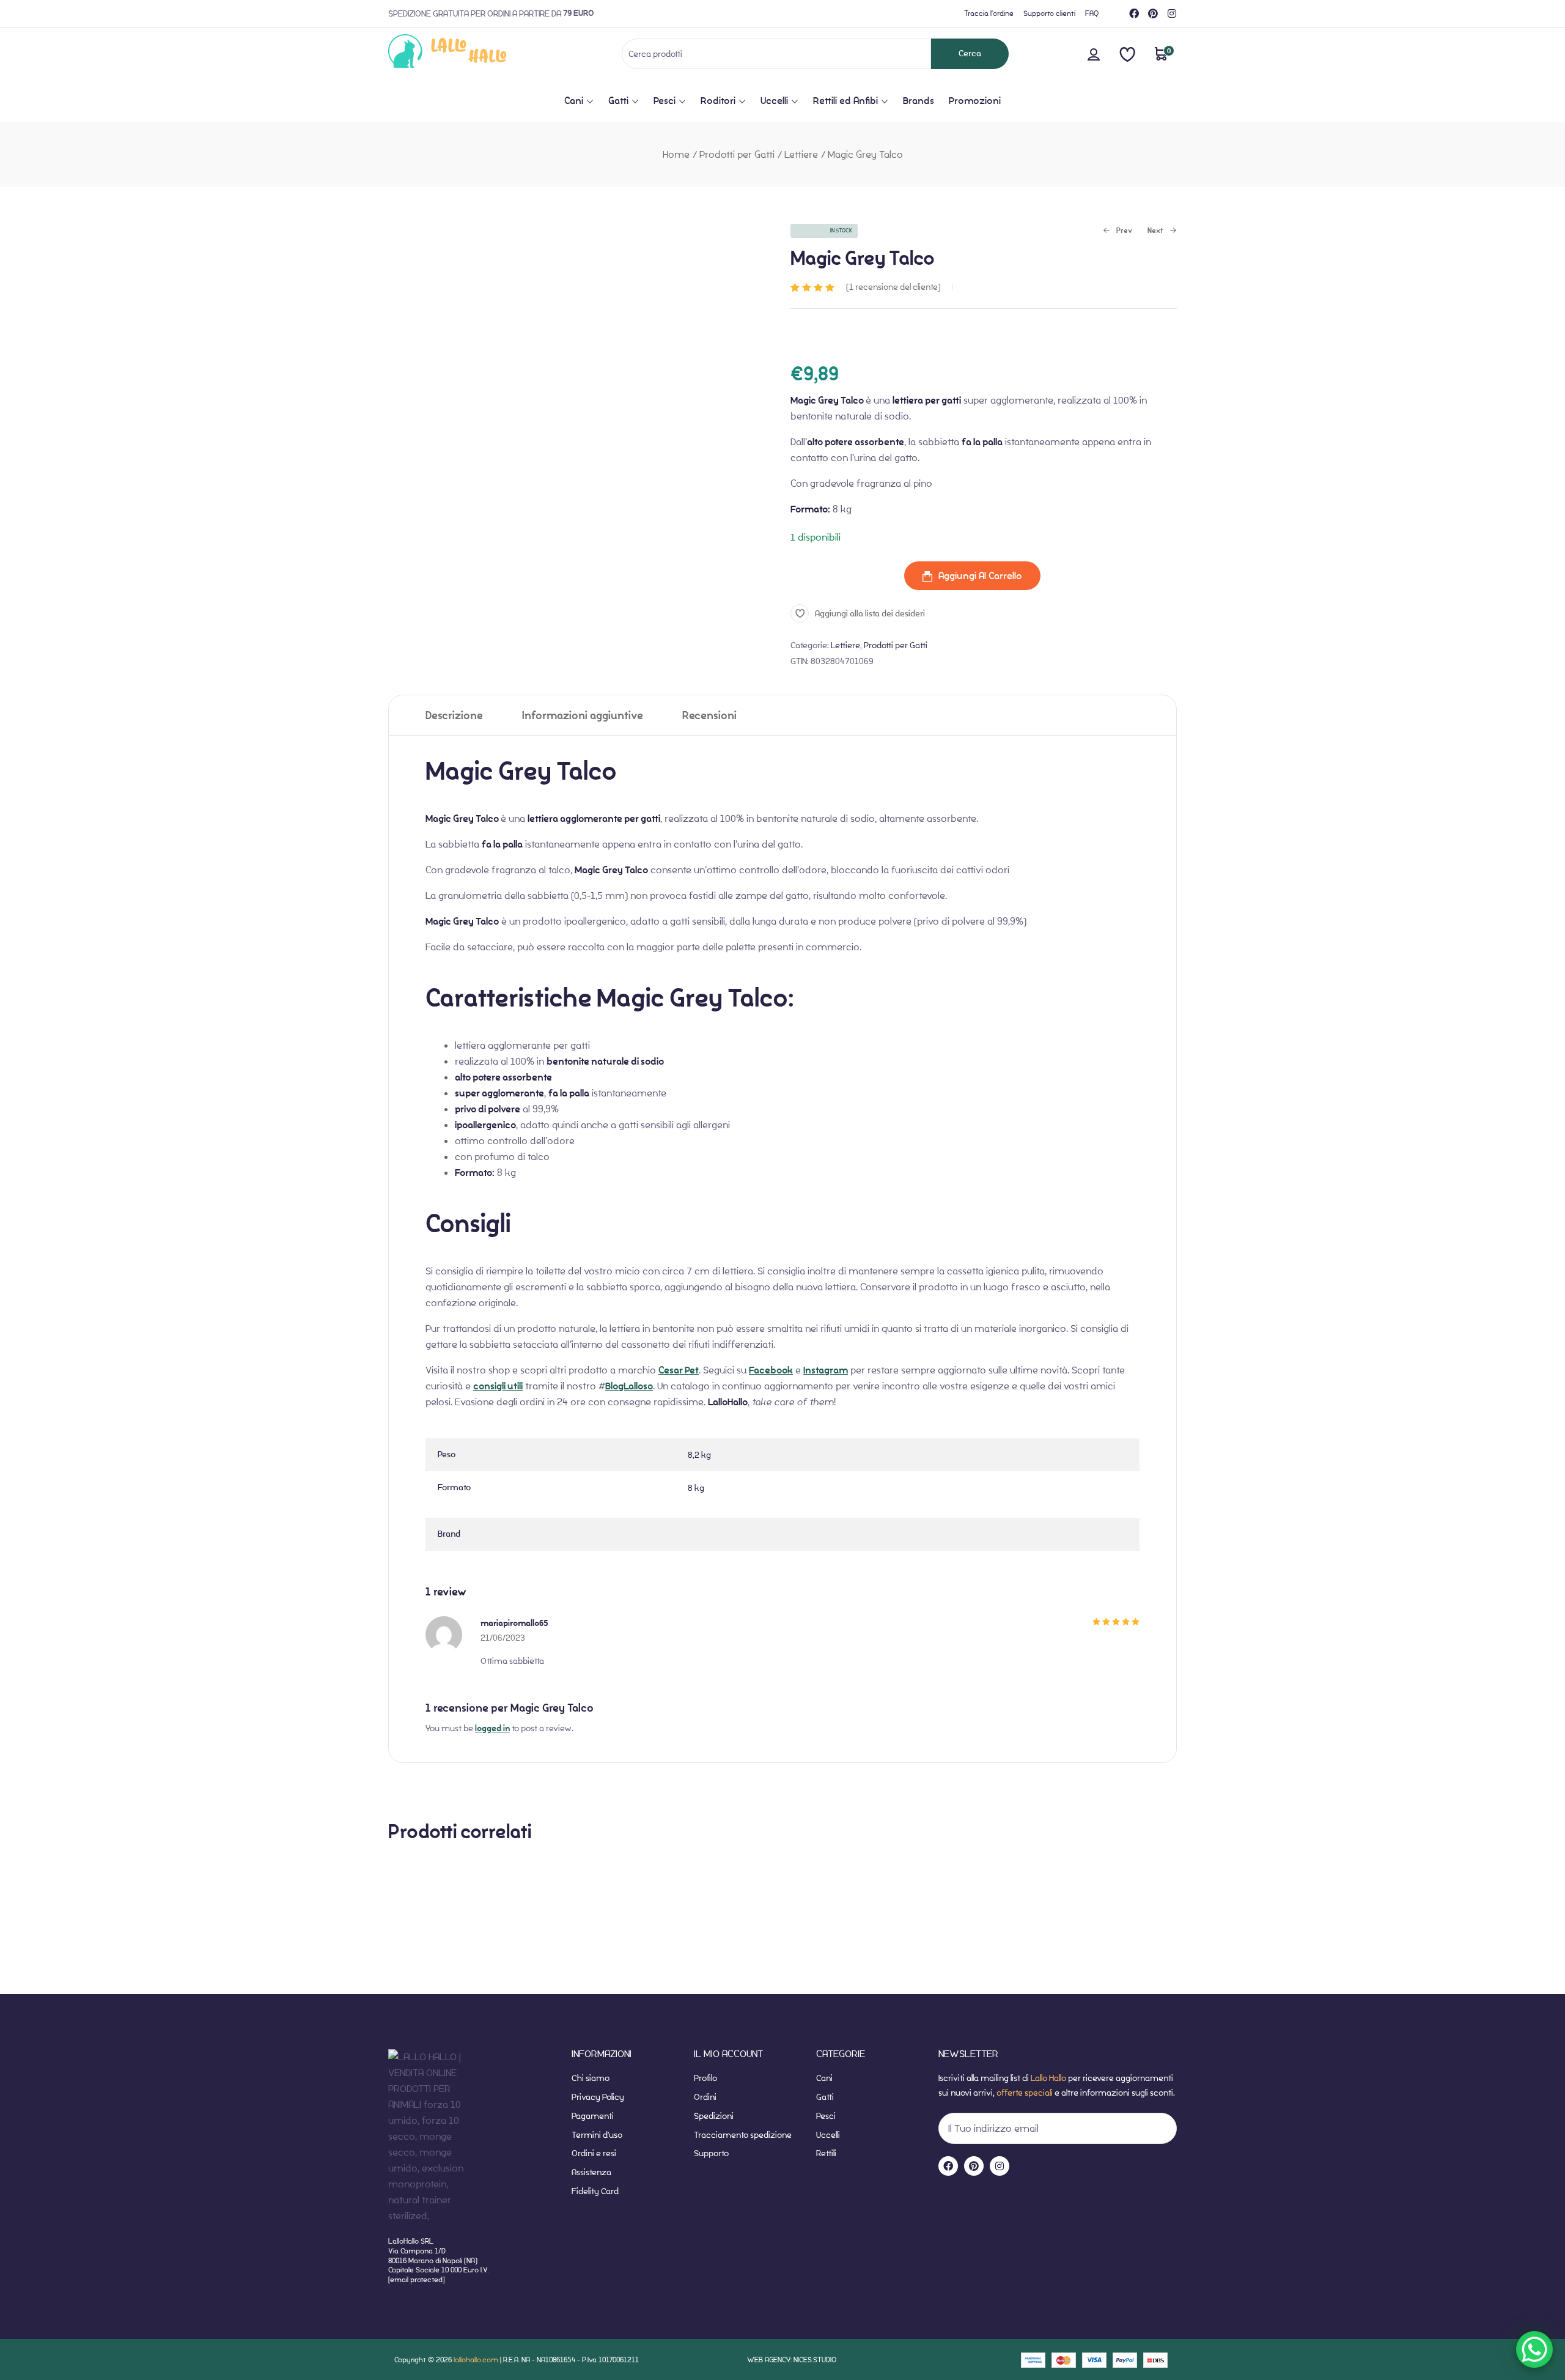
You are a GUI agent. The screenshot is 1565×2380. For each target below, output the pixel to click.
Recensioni (709, 716)
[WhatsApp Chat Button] (1534, 2349)
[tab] (454, 715)
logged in (492, 1728)
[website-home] (467, 54)
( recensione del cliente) (893, 287)
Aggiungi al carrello (980, 576)
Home (676, 154)
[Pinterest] (1153, 13)
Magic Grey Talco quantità (847, 576)
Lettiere (801, 154)
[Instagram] (1172, 13)
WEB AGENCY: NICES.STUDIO (792, 2360)
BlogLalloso (629, 1386)
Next (1155, 231)
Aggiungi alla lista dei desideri (870, 614)
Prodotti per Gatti (737, 154)
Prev (1118, 231)
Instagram (826, 1370)
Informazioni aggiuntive (583, 716)
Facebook (771, 1370)
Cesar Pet (679, 1370)
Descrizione (454, 716)
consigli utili (498, 1386)
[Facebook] (1134, 13)
